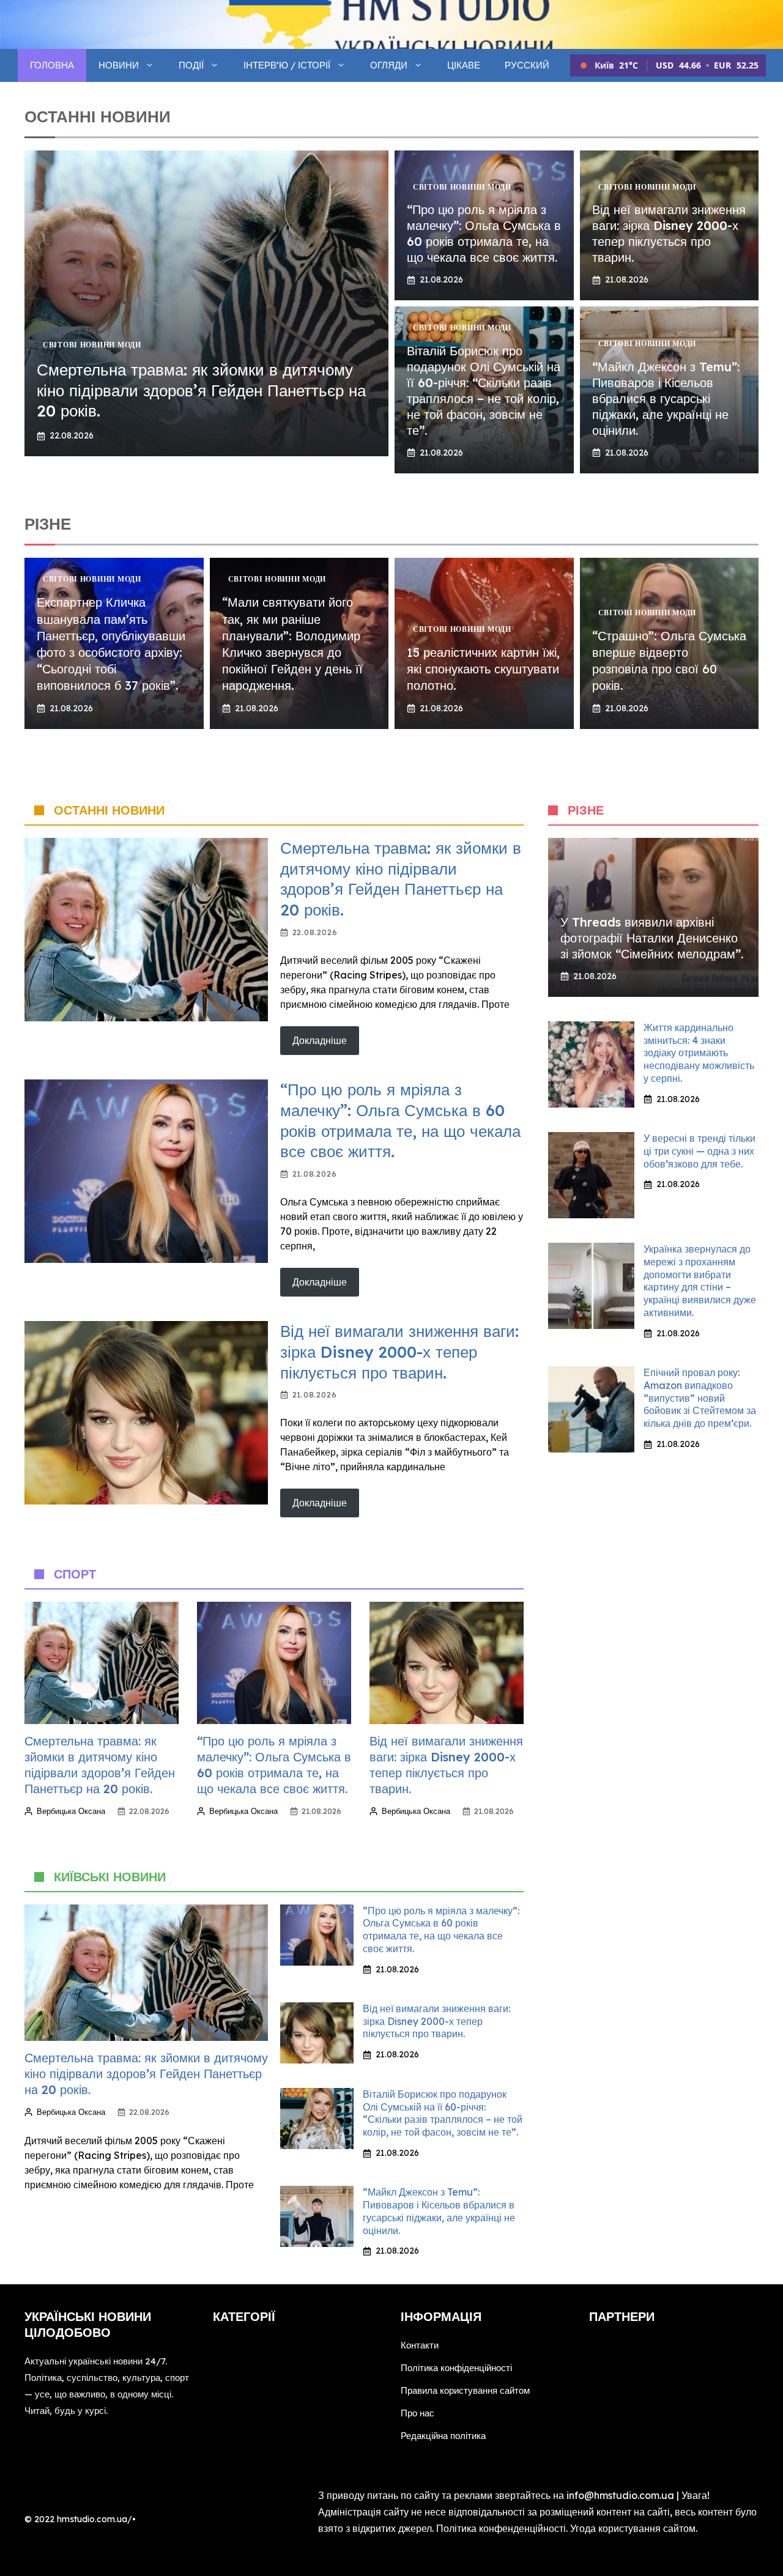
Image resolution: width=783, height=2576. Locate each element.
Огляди (389, 65)
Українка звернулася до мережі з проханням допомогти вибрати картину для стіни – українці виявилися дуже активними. (700, 1281)
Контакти (420, 2345)
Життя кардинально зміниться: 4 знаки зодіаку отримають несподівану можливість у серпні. (699, 1053)
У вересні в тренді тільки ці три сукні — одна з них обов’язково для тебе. (700, 1151)
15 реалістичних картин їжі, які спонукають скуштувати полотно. (483, 669)
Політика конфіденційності (456, 2368)
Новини (119, 65)
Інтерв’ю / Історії (287, 65)
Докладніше (320, 1040)
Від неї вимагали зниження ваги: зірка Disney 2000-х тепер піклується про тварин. (669, 233)
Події (191, 65)
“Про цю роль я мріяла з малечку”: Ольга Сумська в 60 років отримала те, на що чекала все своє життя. (484, 233)
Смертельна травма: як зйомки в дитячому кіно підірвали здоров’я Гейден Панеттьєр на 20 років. (201, 390)
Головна (52, 65)
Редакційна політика (443, 2436)
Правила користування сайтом (465, 2390)
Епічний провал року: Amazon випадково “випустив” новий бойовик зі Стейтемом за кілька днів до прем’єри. (700, 1398)
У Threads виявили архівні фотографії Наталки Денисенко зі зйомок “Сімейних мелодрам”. (652, 938)
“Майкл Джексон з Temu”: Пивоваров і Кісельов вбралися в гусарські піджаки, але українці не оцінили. (666, 398)
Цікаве (464, 65)
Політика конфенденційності (501, 2528)
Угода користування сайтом (633, 2528)
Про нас (417, 2413)
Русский (527, 65)
